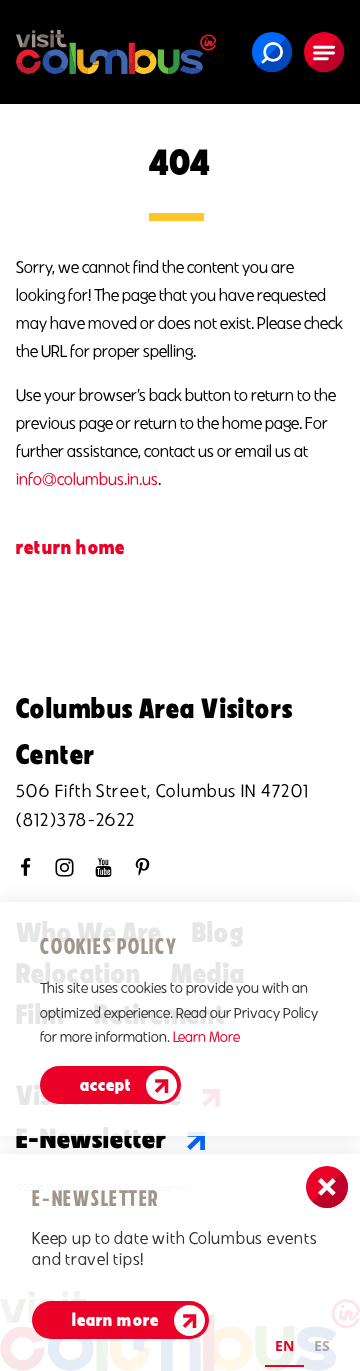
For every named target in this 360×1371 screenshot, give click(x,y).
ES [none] (322, 1345)
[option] (322, 1348)
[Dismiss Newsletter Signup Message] (327, 1187)
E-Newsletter (91, 1138)
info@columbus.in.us (87, 479)
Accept (105, 1085)
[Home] (116, 52)
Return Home (70, 547)
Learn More (206, 1037)
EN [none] (284, 1345)
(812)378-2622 (76, 820)
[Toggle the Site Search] (272, 52)
